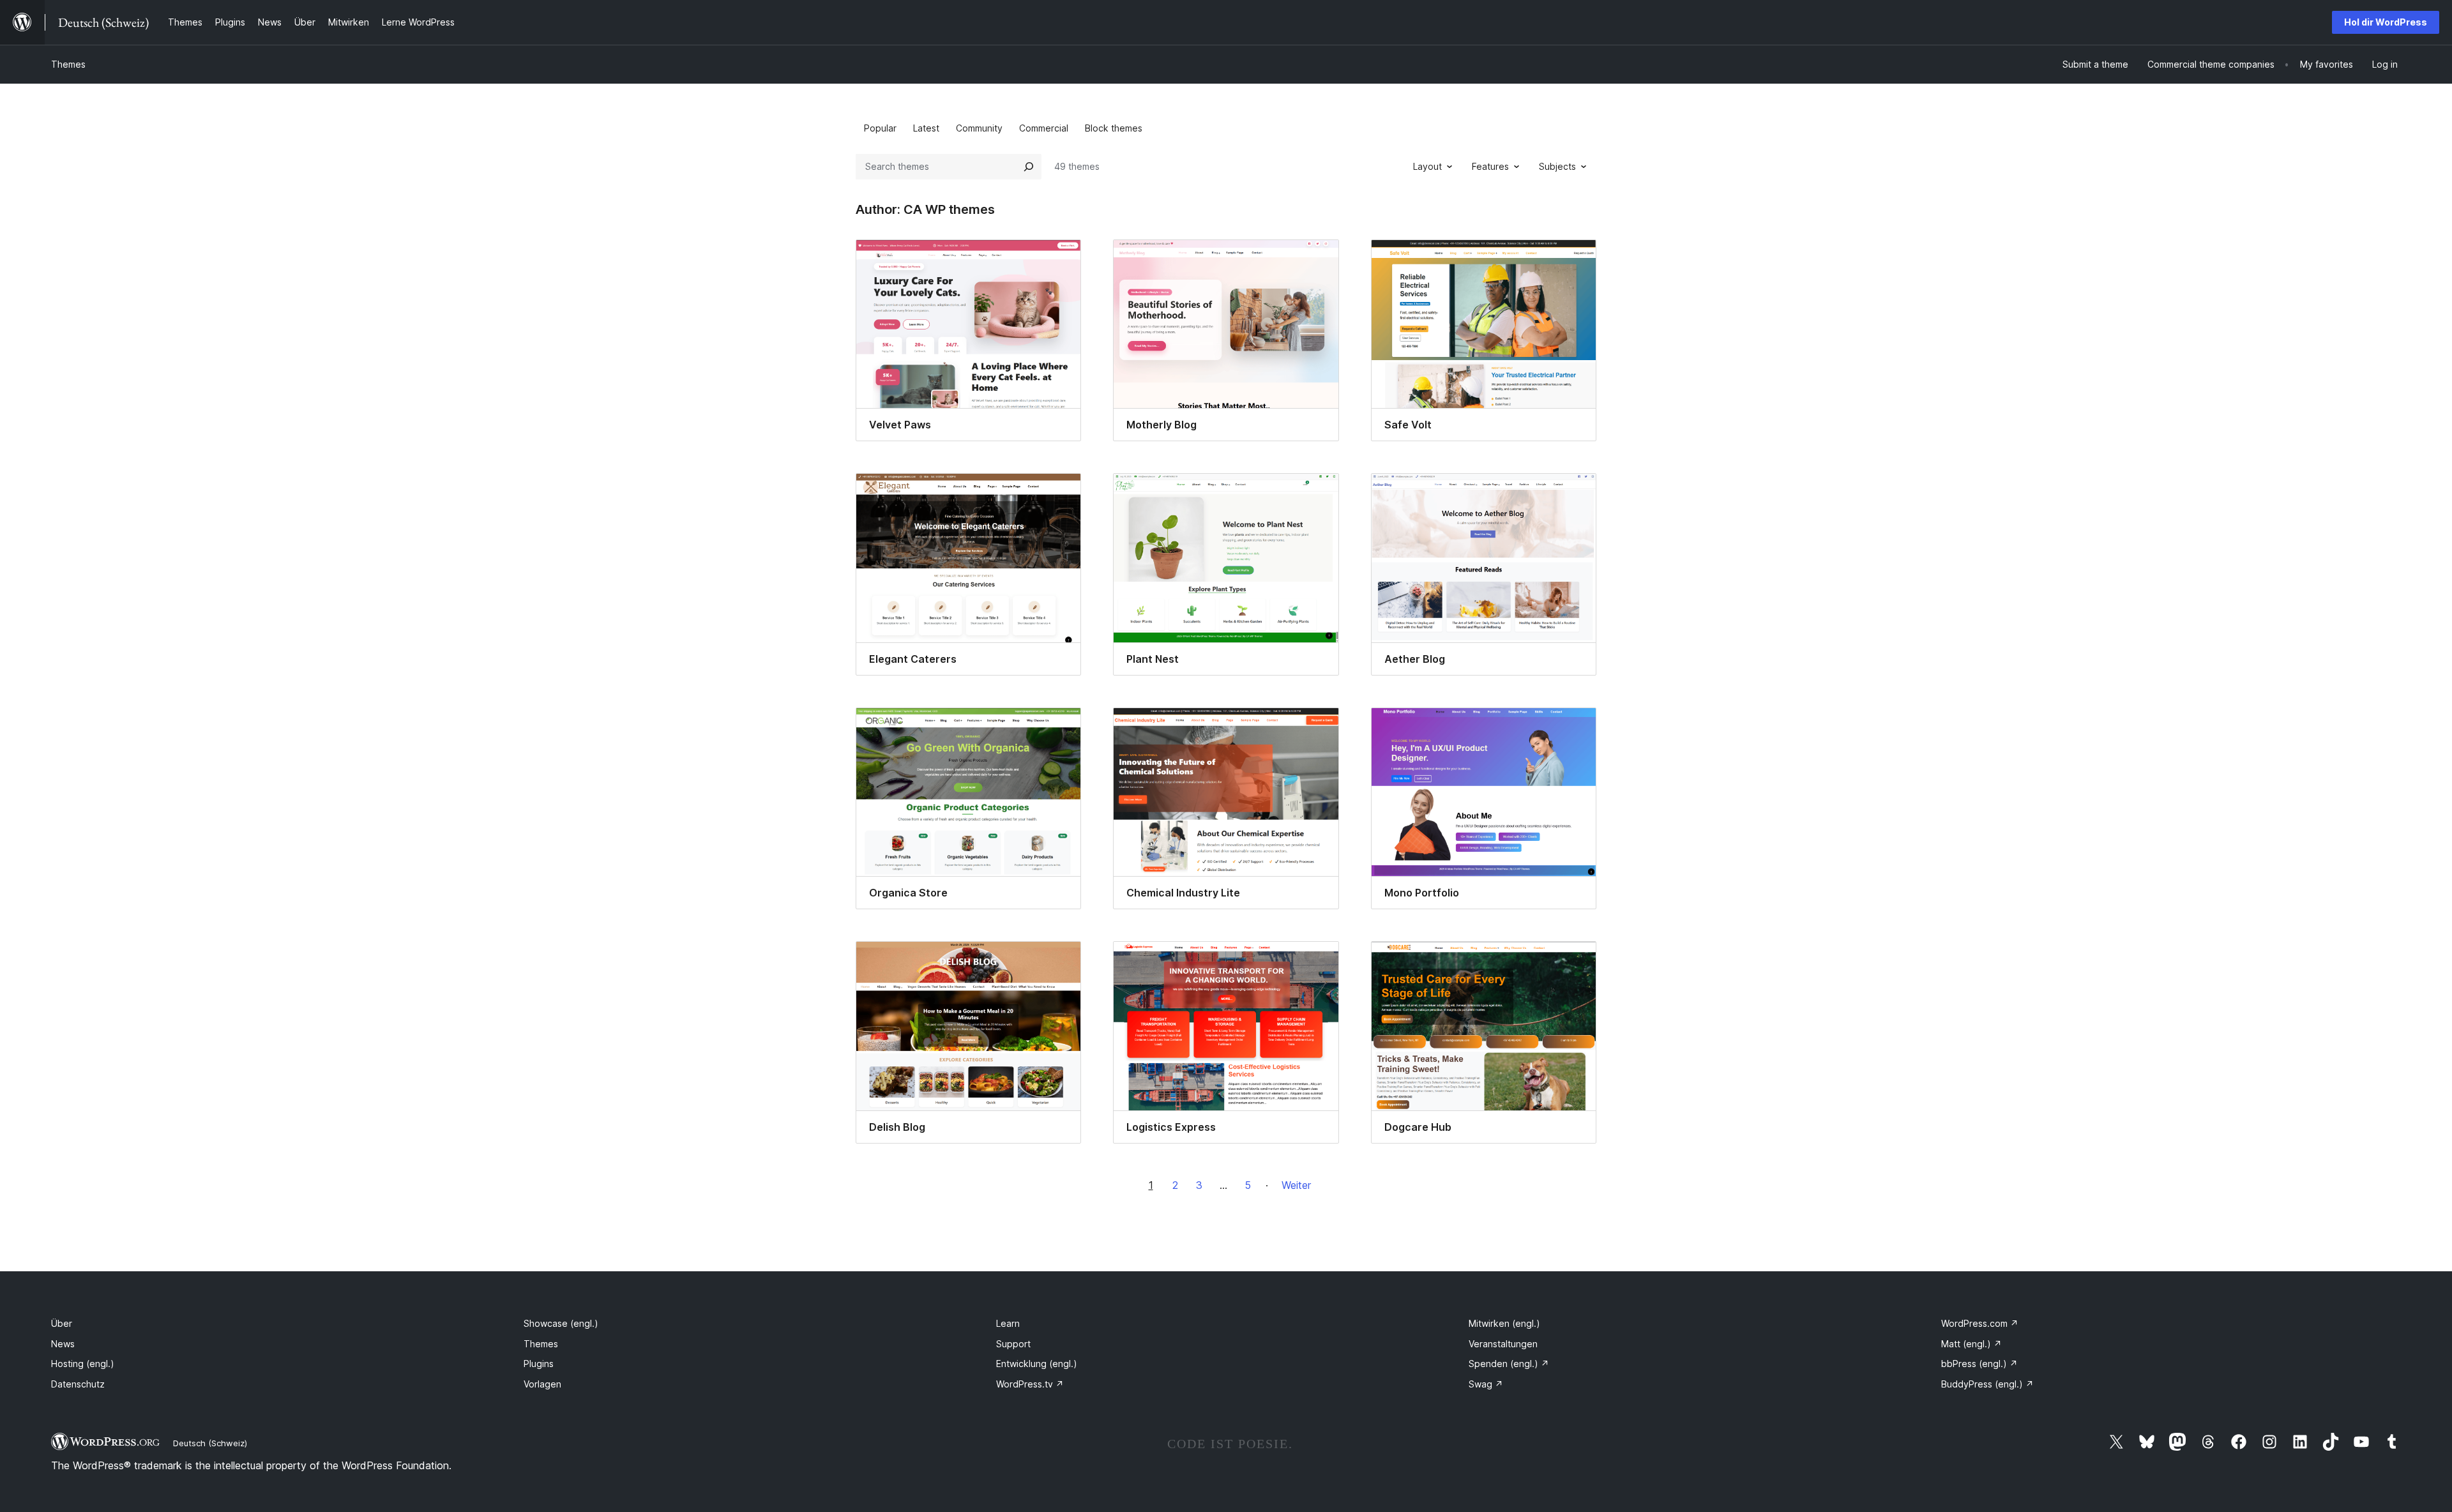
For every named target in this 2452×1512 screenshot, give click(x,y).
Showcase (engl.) (561, 1323)
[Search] (1029, 167)
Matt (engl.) (1971, 1344)
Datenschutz (78, 1384)
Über (62, 1323)
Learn (1008, 1323)
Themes (68, 64)
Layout (1427, 166)
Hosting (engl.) (83, 1364)
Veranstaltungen (1503, 1344)
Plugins (539, 1364)
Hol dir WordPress (2386, 22)
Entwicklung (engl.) (1037, 1364)
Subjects (1557, 166)
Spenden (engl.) (1509, 1364)
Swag (1486, 1384)
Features (1490, 166)
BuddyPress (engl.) (1987, 1384)
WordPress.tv (1030, 1384)
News (63, 1344)
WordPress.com (1980, 1323)
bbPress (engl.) (1979, 1364)
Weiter (1296, 1185)
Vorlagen (542, 1384)
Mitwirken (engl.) (1504, 1323)
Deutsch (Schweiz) (210, 1443)
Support (1013, 1344)
